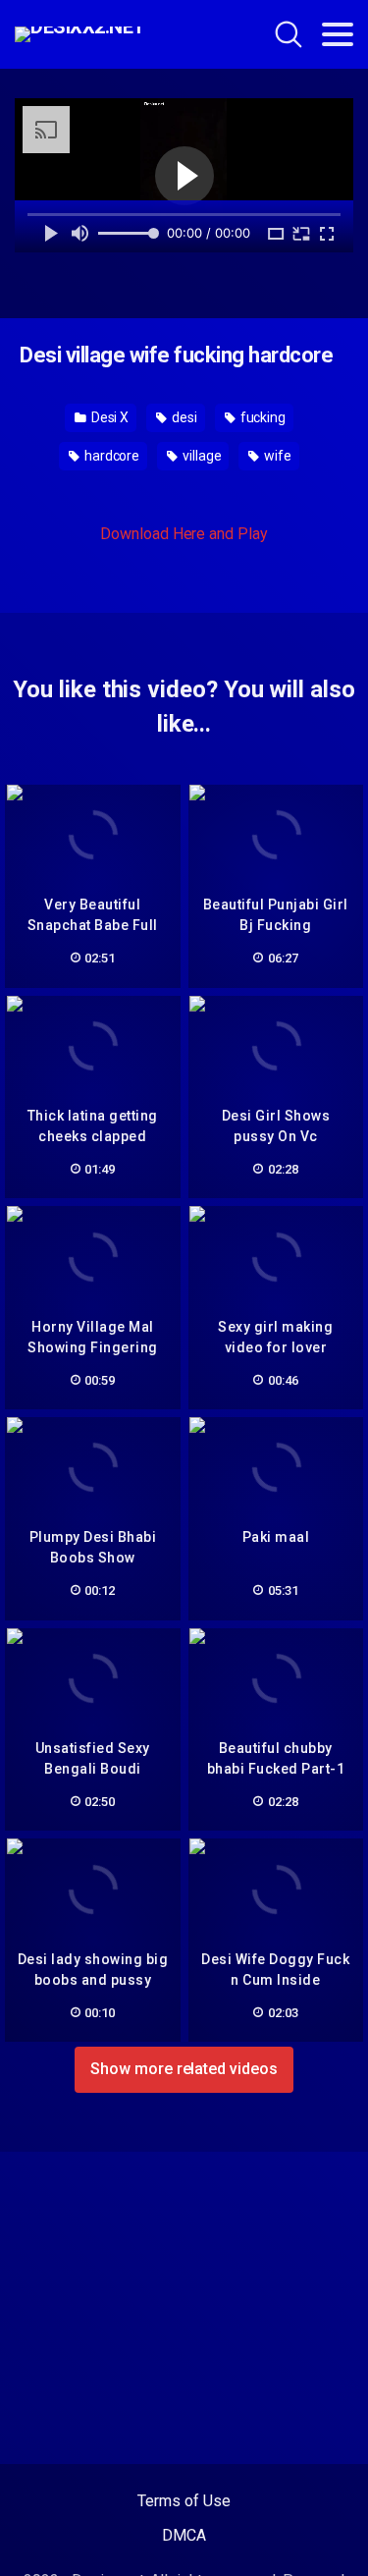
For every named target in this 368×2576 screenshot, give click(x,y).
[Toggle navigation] (338, 34)
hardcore (110, 456)
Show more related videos (184, 2069)
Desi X (108, 417)
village (200, 456)
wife (276, 456)
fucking (262, 417)
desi (183, 417)
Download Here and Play (184, 534)
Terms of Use (184, 2501)
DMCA (184, 2535)
